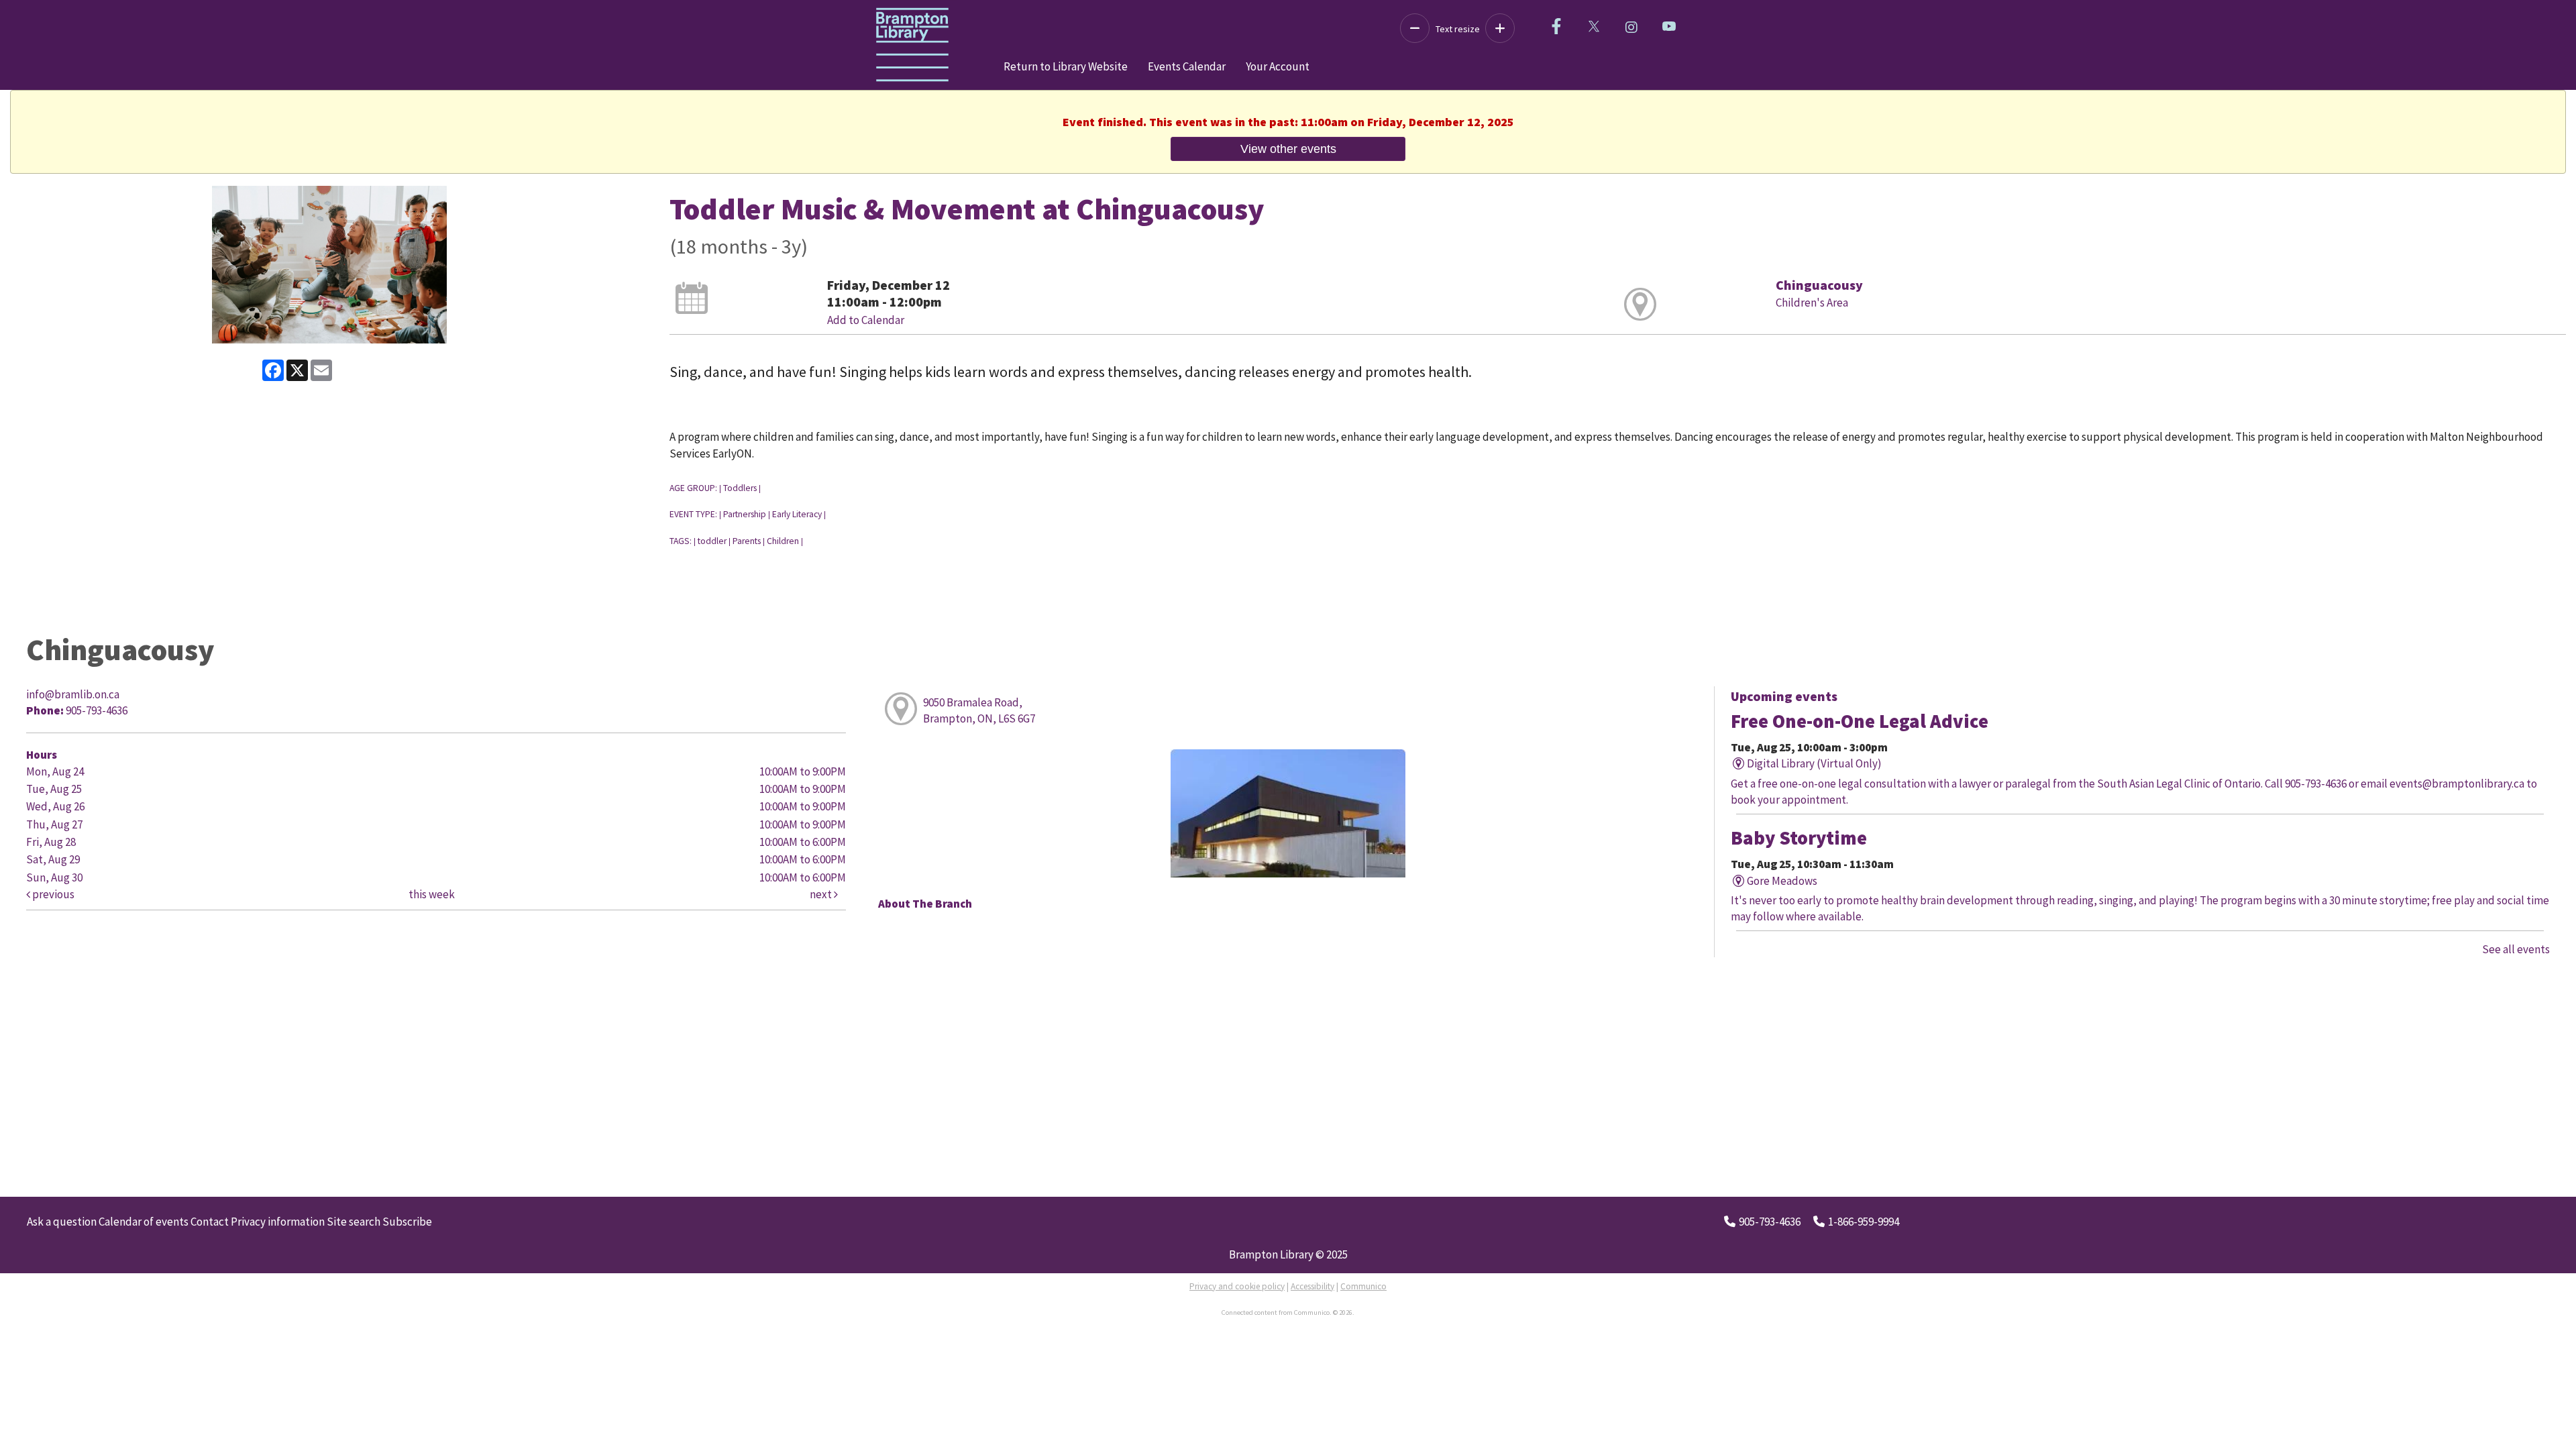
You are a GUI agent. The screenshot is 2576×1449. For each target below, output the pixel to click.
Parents (747, 541)
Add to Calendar (866, 320)
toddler (712, 541)
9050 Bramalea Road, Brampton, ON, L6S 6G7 (979, 710)
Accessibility (1312, 1286)
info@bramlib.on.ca (73, 694)
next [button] (822, 894)
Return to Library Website (1066, 66)
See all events (2516, 949)
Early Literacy (797, 514)
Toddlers (740, 488)
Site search (354, 1222)
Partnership (745, 514)
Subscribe (407, 1222)
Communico (1363, 1286)
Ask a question (62, 1222)
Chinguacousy (1819, 285)
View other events (1288, 149)
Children (783, 541)
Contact (210, 1222)
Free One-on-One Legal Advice (1860, 721)
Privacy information (278, 1222)
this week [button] (432, 894)
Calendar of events (144, 1222)
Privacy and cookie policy (1237, 1286)
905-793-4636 (1770, 1222)
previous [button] (52, 894)
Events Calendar (1187, 66)
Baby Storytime (1799, 838)
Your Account (1278, 66)
